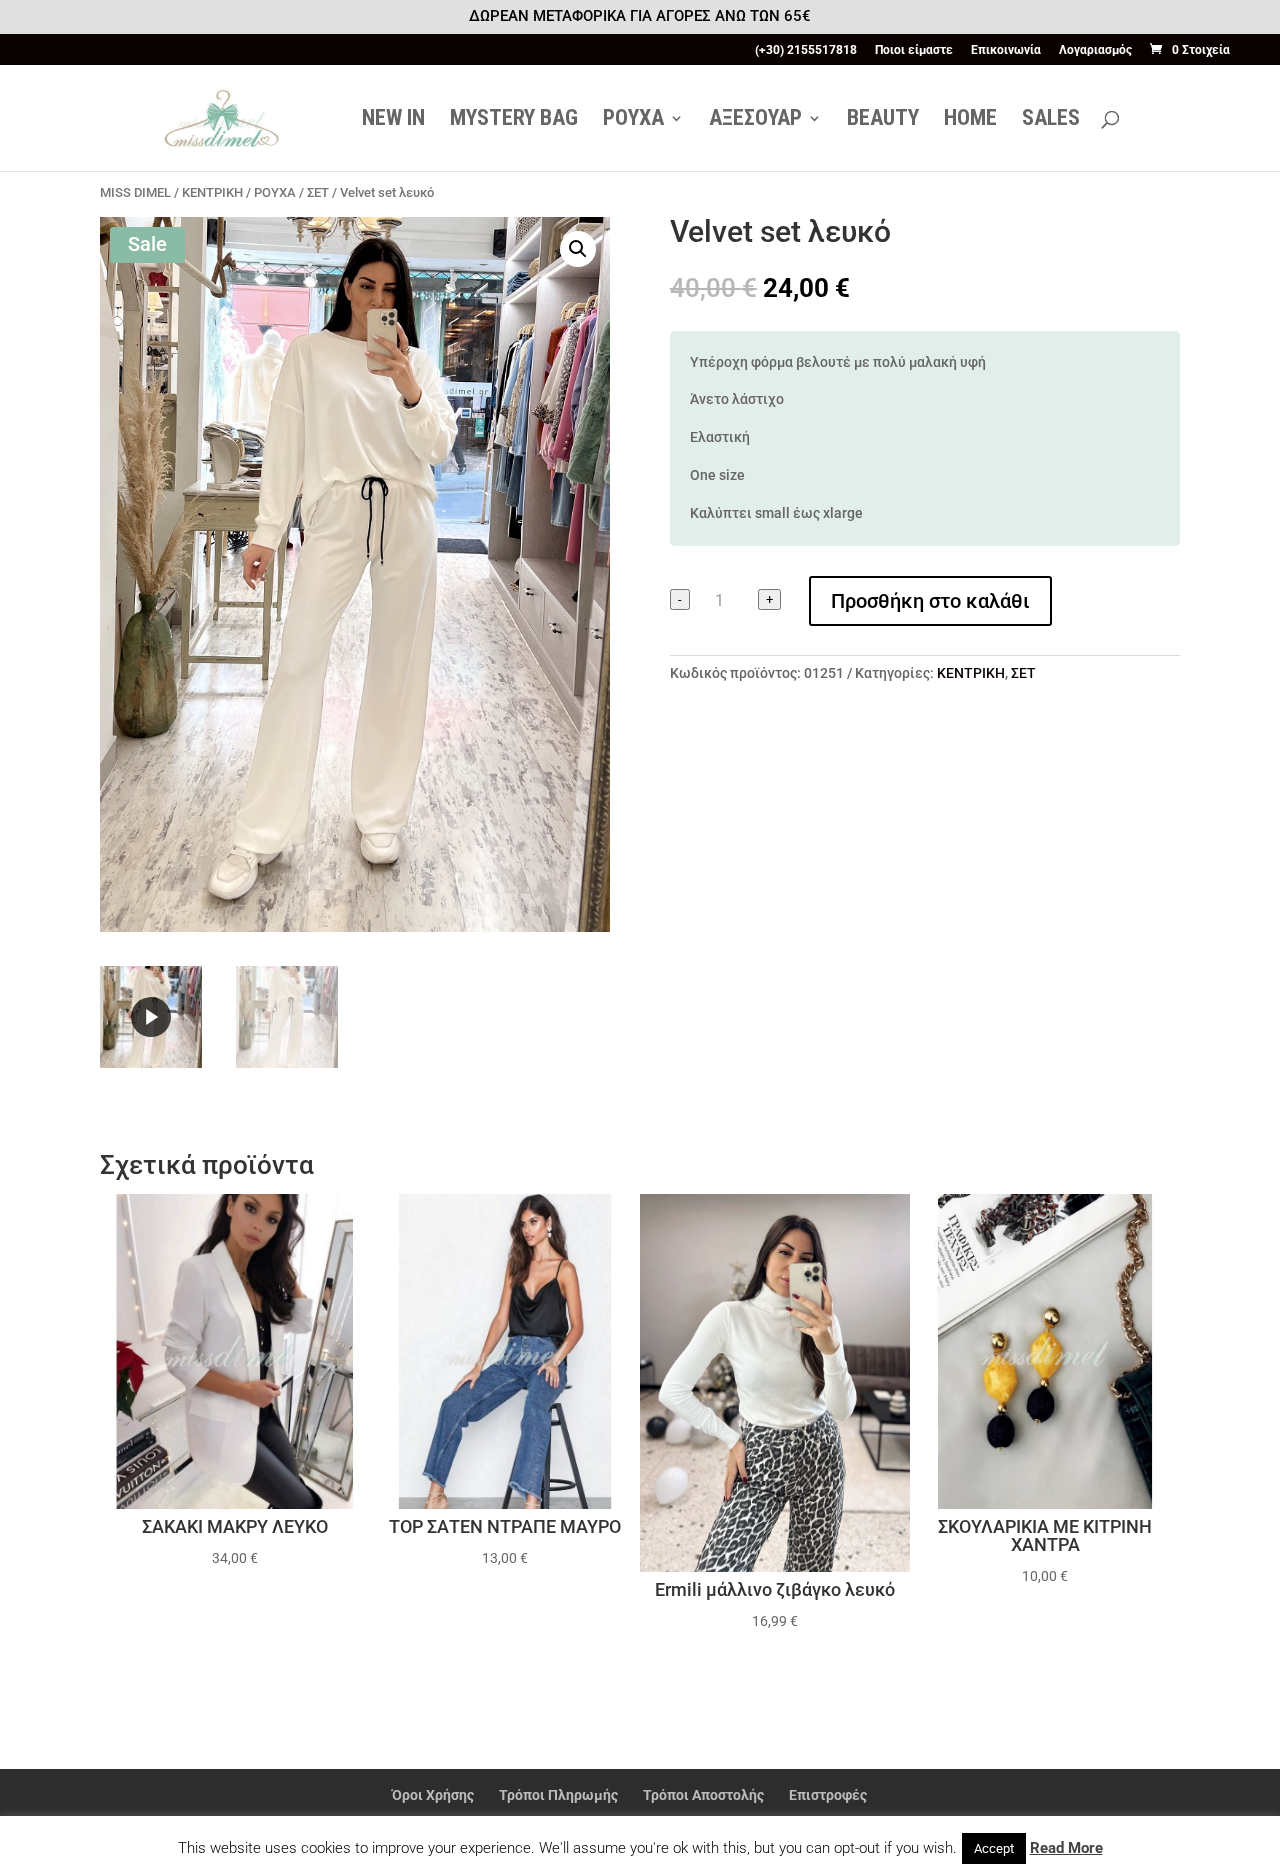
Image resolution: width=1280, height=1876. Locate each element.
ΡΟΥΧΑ (633, 120)
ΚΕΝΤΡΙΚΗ (212, 192)
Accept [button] (994, 1848)
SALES (1051, 120)
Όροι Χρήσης (433, 1795)
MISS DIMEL (135, 192)
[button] (578, 249)
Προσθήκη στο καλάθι (930, 601)
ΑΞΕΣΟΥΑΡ (755, 120)
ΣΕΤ (318, 192)
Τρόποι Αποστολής (703, 1795)
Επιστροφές (828, 1795)
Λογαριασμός (1095, 50)
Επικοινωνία (1006, 50)
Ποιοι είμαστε (914, 50)
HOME (970, 120)
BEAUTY (883, 120)
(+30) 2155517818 (806, 50)
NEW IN (393, 120)
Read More (1066, 1848)
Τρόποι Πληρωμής (558, 1795)
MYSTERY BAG (514, 120)
